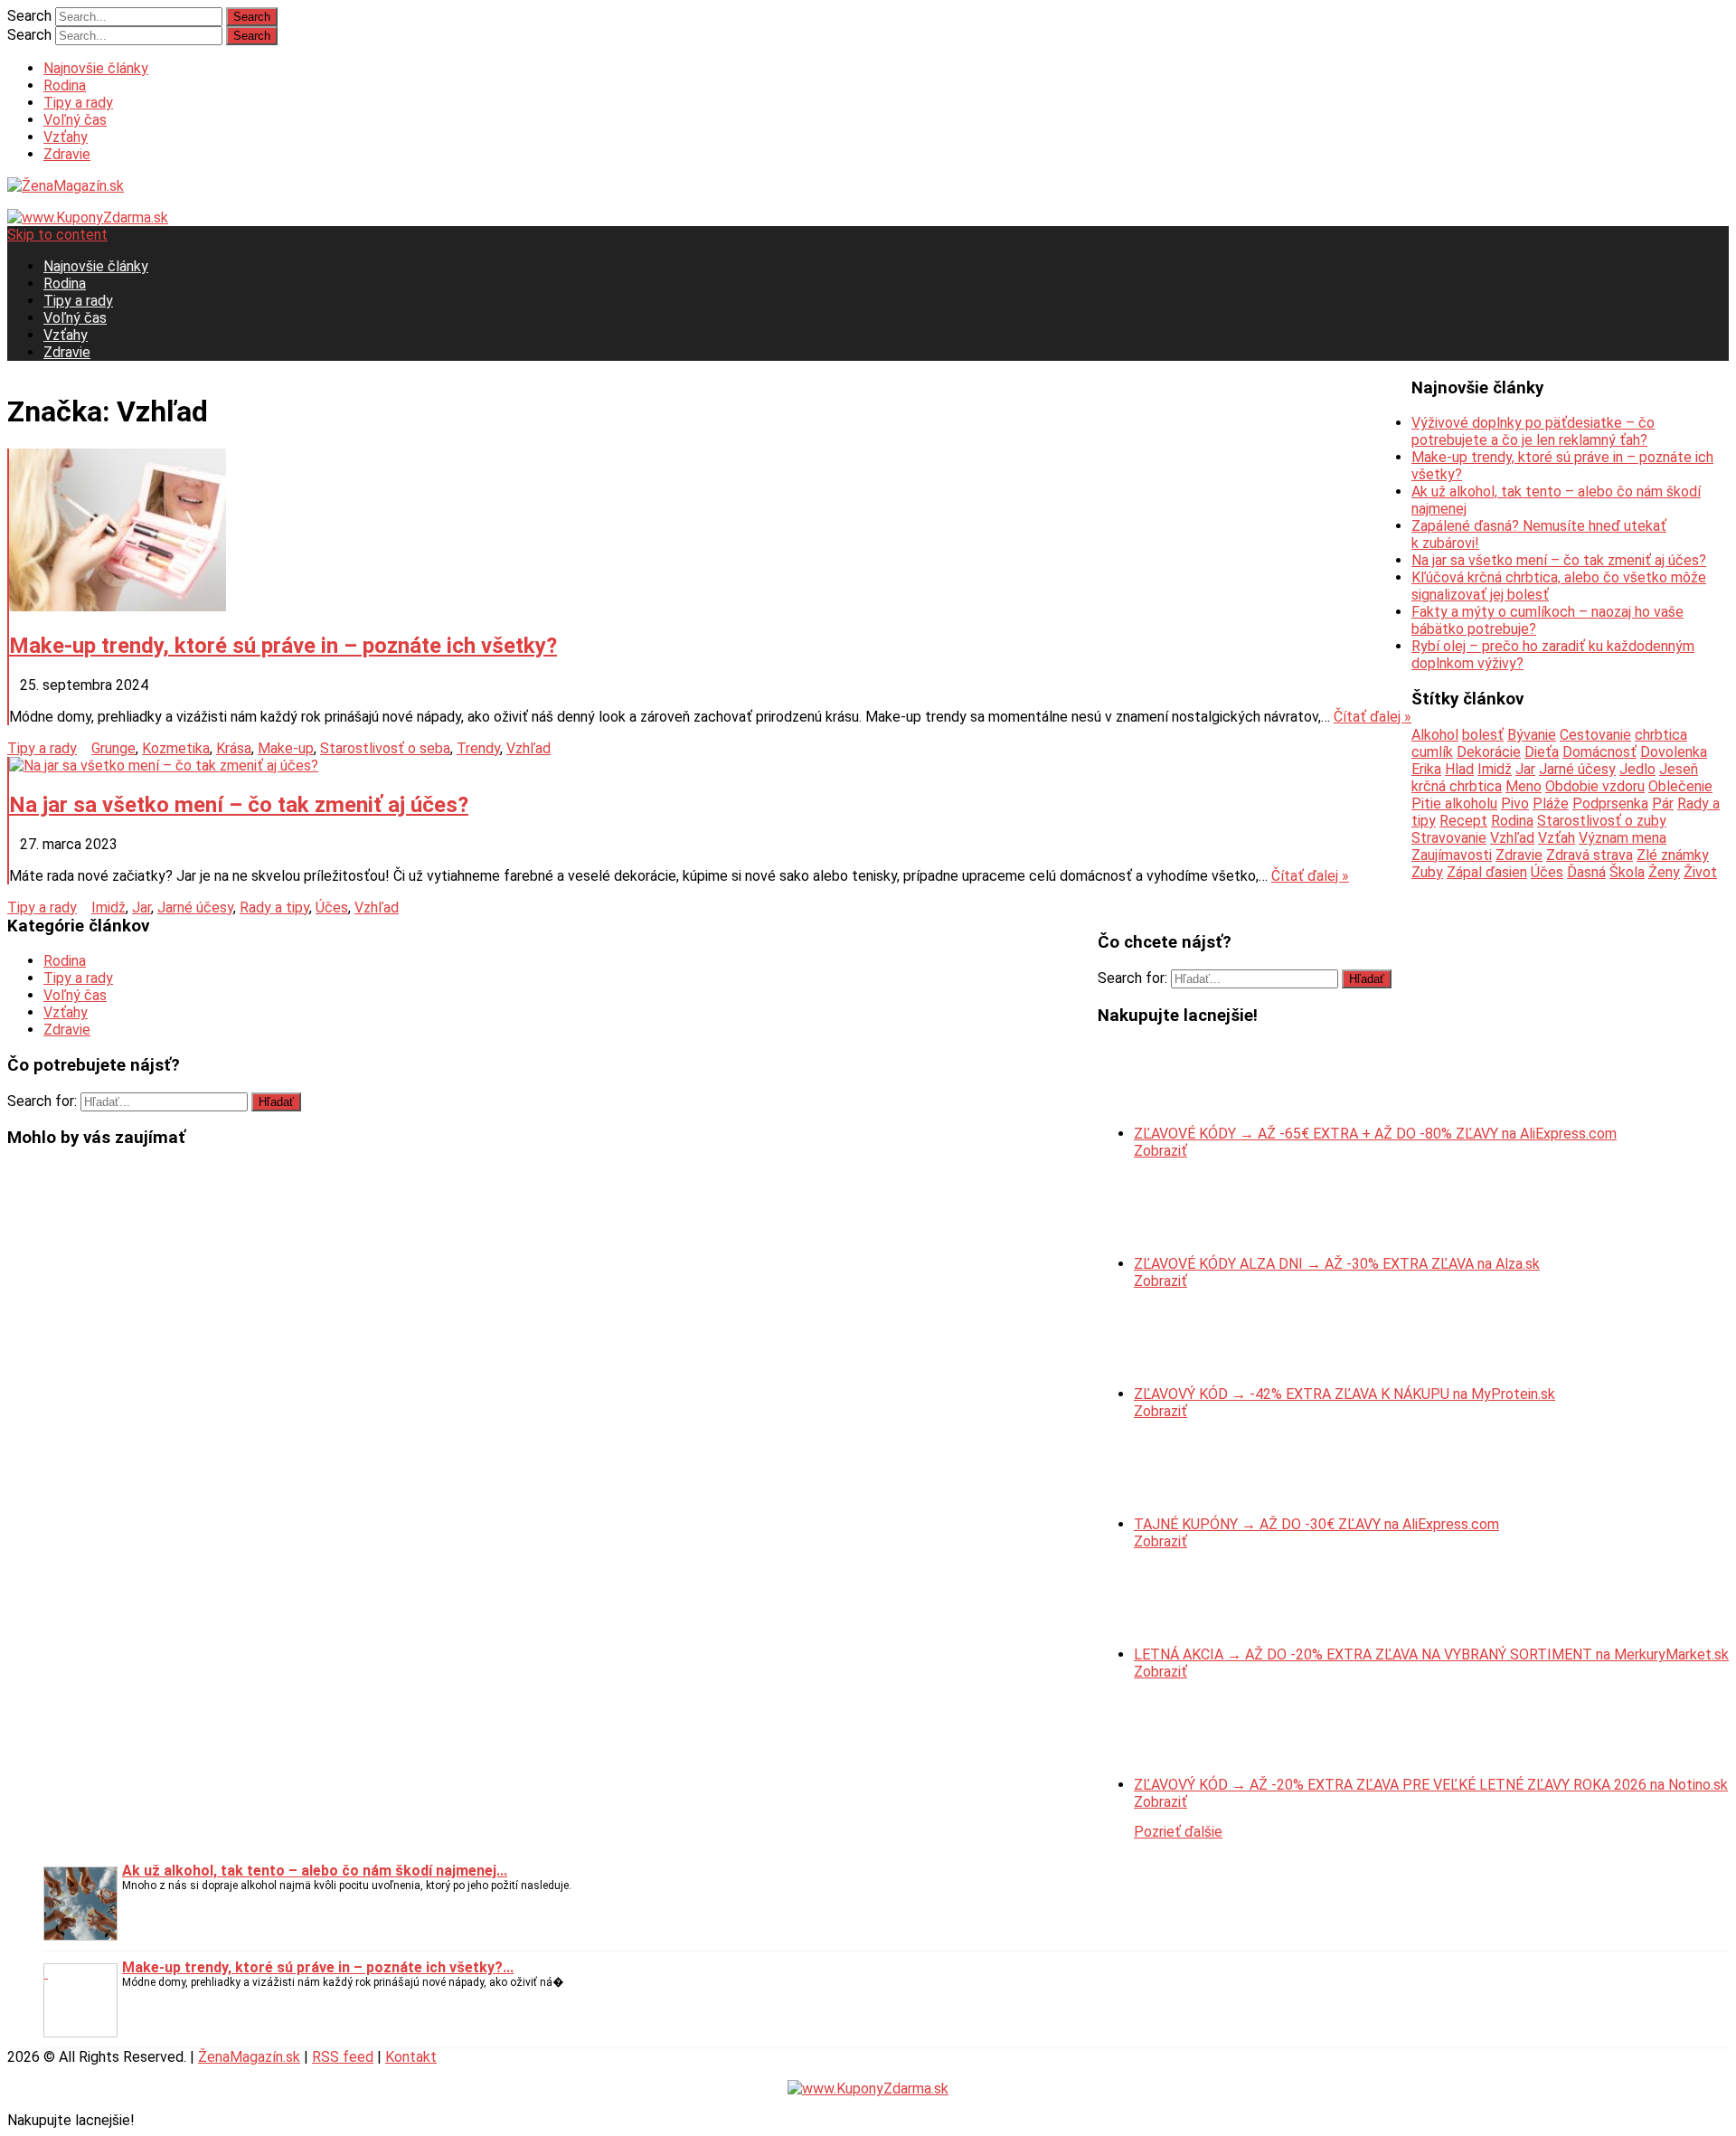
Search (29, 16)
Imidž (108, 907)
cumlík (1432, 752)
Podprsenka (1610, 803)
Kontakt (411, 2057)
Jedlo (1637, 769)
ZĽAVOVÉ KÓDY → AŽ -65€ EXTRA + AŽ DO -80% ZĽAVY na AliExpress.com (1375, 1134)
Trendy (478, 748)
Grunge (113, 748)
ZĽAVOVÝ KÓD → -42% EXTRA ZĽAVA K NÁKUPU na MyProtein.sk (1344, 1394)
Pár (1663, 803)
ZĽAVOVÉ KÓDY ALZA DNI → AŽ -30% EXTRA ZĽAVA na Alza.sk (1337, 1264)
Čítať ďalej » (1373, 717)
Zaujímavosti (1452, 855)
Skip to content (57, 235)
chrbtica (1661, 735)
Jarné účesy (195, 907)
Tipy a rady (78, 103)
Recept (1463, 821)
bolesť (1483, 735)
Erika (1426, 769)
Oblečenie (1680, 786)
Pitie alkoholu (1454, 803)
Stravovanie (1449, 838)
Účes (332, 907)
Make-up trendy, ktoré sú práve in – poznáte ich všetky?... (318, 1967)
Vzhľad (528, 748)
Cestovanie (1595, 735)
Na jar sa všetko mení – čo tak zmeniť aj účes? (239, 805)
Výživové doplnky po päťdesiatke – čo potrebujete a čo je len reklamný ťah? (1533, 431)
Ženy (1664, 872)
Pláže (1551, 803)
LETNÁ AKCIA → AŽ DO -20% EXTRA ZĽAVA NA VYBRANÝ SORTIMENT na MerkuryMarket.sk (1431, 1654)
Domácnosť (1599, 752)
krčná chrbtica (1457, 786)
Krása (234, 748)
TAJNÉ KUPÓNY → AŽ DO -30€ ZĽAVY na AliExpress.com (1316, 1524)
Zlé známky (1673, 855)
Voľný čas (75, 120)
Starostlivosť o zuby (1602, 821)
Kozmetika (176, 748)
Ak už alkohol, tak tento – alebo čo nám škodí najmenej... (315, 1871)
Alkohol (1435, 735)
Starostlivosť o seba (385, 748)
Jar (142, 907)
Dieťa (1542, 752)
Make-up (286, 748)
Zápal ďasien (1487, 872)
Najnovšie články (96, 68)
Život (1700, 872)
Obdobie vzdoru (1595, 786)
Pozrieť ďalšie (1178, 1832)
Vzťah (1557, 838)
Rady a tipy (274, 907)
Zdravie (67, 154)
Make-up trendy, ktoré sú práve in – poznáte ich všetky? (283, 646)
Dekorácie (1489, 752)
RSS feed (343, 2057)
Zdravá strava (1590, 855)
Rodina (65, 85)
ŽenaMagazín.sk (249, 2057)
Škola (1627, 872)
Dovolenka (1674, 752)
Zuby (1427, 872)
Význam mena (1623, 838)
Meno (1524, 786)
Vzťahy (66, 137)
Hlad (1459, 769)
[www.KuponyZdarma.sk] (88, 217)
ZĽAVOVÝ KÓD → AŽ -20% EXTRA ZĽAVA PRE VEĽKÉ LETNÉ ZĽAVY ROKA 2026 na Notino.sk (1431, 1785)
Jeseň (1679, 769)
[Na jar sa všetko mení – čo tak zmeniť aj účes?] (710, 766)
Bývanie (1532, 735)
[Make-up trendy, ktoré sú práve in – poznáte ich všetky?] (710, 532)
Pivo (1515, 803)
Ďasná (1586, 872)
